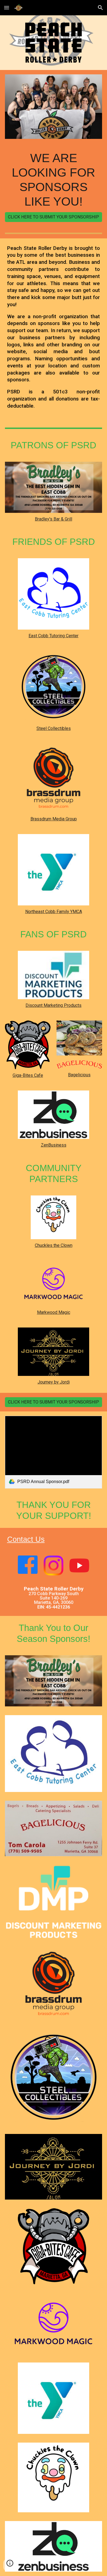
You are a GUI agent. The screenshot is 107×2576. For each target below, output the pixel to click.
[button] (7, 8)
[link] (54, 1452)
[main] (54, 180)
